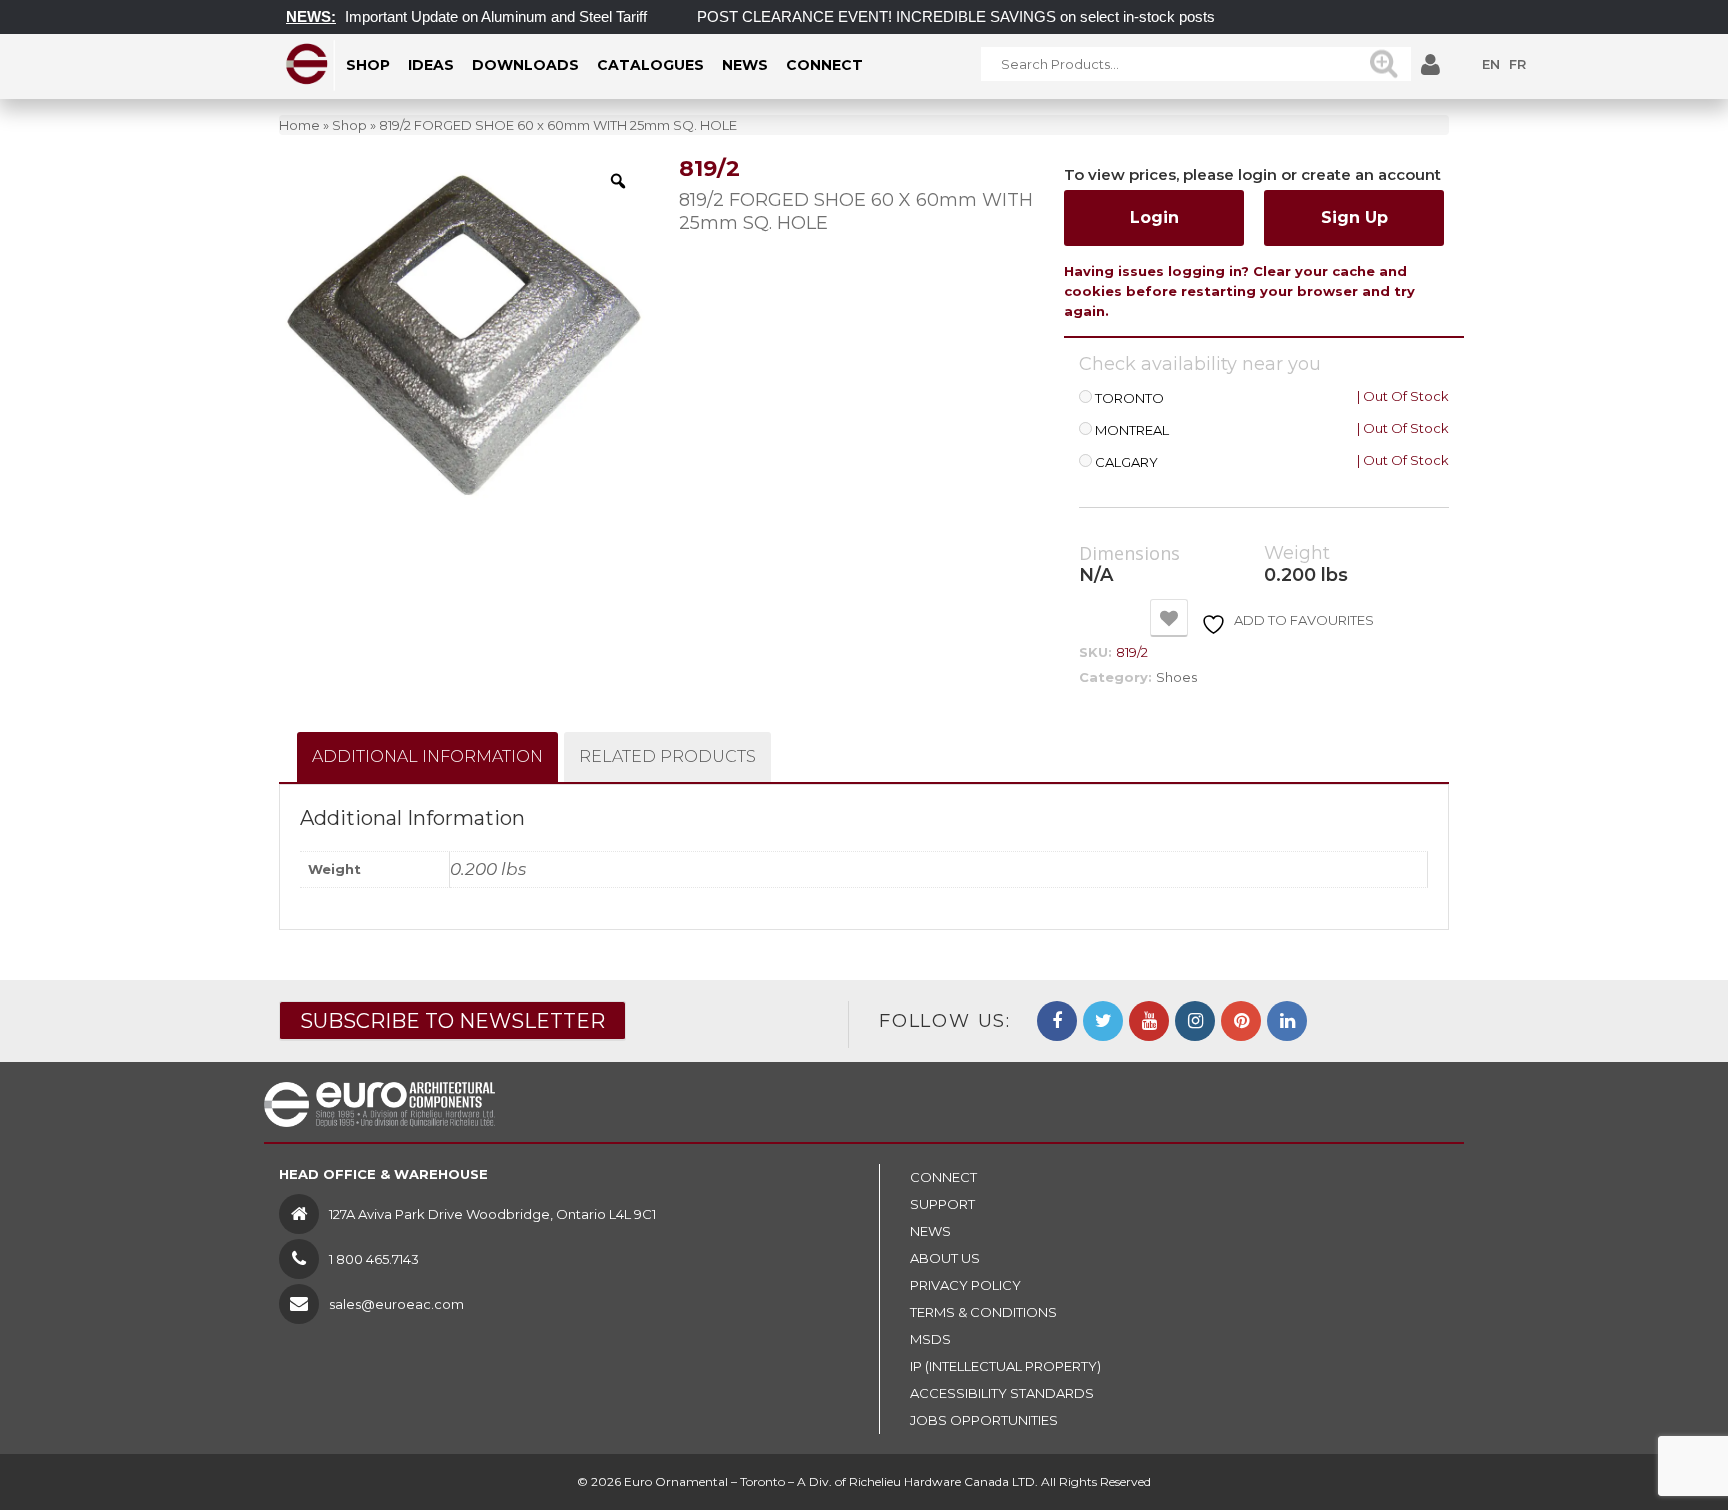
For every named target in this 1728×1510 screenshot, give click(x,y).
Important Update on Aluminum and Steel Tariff (473, 16)
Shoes (1176, 677)
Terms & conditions (983, 1312)
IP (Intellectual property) (1005, 1366)
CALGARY (1126, 462)
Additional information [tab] (427, 756)
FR (1517, 64)
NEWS (930, 1231)
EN (1491, 64)
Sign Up (1354, 217)
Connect (943, 1177)
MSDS (930, 1339)
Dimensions (1129, 554)
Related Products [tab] (667, 756)
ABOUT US (945, 1258)
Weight (1297, 553)
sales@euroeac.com (396, 1304)
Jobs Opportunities (984, 1420)
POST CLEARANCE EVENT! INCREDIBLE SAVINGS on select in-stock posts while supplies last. (996, 16)
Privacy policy (965, 1285)
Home (299, 125)
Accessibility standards (1002, 1393)
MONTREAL (1132, 430)
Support (942, 1204)
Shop (349, 125)
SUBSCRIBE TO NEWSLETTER (452, 1021)
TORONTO (1129, 398)
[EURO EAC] (307, 64)
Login (1154, 217)
